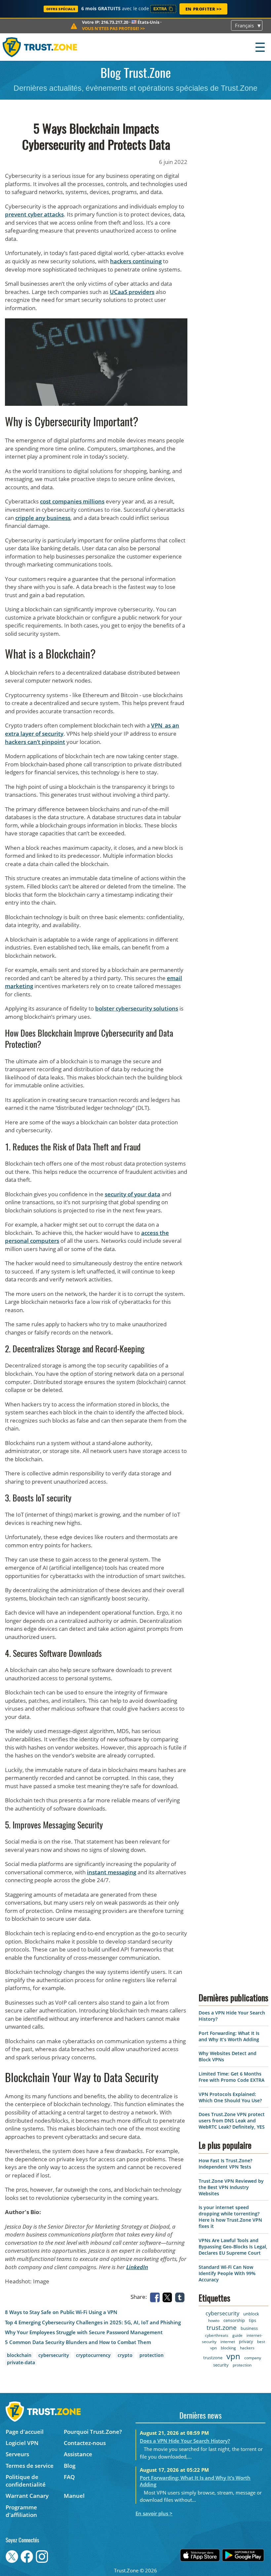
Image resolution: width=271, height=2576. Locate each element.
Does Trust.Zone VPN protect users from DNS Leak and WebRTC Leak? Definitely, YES (232, 2121)
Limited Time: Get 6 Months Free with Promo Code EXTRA (232, 2077)
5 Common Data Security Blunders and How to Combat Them (78, 2342)
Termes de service (30, 2466)
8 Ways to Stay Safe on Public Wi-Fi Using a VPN (61, 2312)
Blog (70, 2466)
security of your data (133, 1194)
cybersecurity (54, 2355)
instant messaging (112, 1872)
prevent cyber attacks (34, 214)
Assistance (78, 2454)
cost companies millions (72, 501)
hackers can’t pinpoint (35, 742)
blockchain (19, 2355)
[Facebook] (156, 2297)
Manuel (74, 2496)
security (221, 2365)
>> (113, 28)
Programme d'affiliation (21, 2511)
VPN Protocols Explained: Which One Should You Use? (230, 2097)
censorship (234, 2320)
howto (214, 2320)
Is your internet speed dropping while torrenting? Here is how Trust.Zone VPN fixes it (230, 2217)
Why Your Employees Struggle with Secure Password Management (84, 2332)
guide (237, 2335)
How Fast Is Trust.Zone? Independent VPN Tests (225, 2164)
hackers (247, 2348)
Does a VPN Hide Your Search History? (185, 2441)
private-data (21, 2362)
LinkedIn (137, 2267)
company (253, 2358)
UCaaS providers (132, 292)
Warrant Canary (27, 2496)
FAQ (69, 2477)
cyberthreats (217, 2335)
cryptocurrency (93, 2355)
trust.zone (222, 2328)
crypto (125, 2355)
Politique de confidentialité (26, 2481)
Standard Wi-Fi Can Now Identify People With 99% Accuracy (227, 2273)
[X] (169, 2297)
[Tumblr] (181, 2297)
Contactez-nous (85, 2443)
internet (228, 2342)
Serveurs (17, 2454)
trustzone (213, 2358)
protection (152, 2355)
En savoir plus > (154, 2513)
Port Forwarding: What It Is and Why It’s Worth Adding (229, 2036)
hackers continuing (136, 261)
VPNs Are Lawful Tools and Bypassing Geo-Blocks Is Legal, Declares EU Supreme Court (233, 2247)
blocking (228, 2348)
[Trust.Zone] (40, 47)
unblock (251, 2314)
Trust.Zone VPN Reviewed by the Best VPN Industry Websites (231, 2187)
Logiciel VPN (22, 2443)
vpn (233, 2356)
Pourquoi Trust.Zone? (93, 2432)
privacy (246, 2341)
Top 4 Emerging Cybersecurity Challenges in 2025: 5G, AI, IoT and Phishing (93, 2322)
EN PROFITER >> (203, 9)
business (249, 2328)
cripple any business (43, 518)
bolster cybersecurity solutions (137, 1008)
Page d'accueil (25, 2432)
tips (252, 2320)
